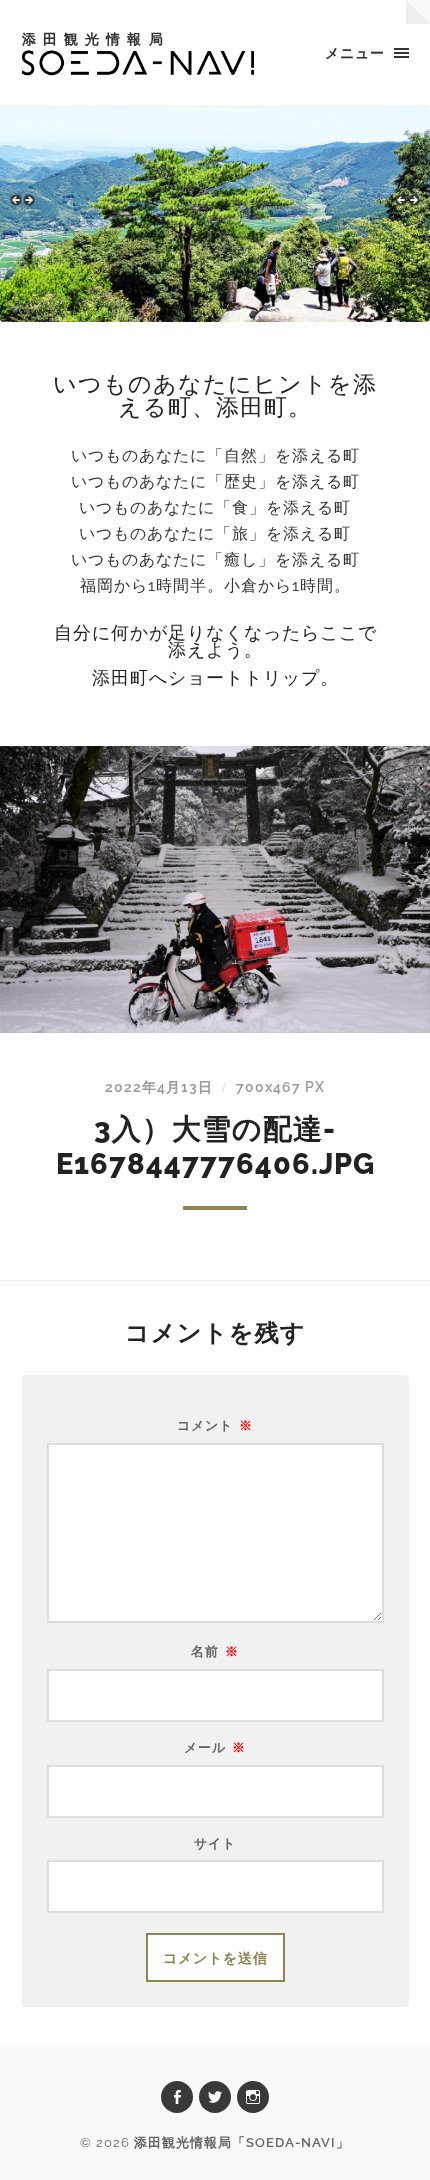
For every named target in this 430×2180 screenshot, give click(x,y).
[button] (25, 209)
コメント (215, 1426)
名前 (215, 1652)
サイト (215, 1844)
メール (215, 1748)
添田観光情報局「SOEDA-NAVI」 (242, 2142)
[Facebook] (177, 2097)
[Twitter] (215, 2097)
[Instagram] (253, 2097)
